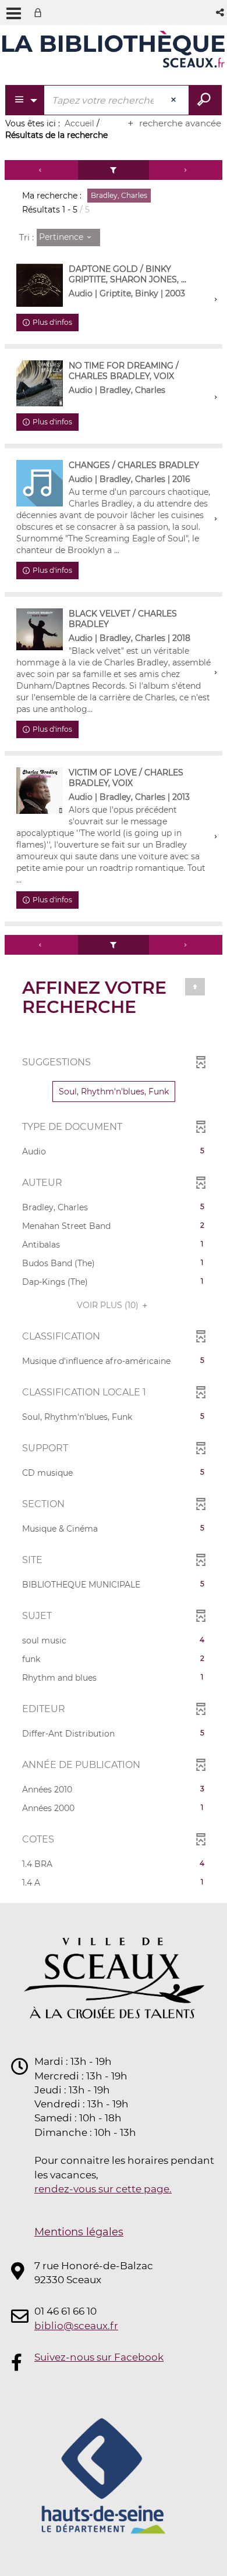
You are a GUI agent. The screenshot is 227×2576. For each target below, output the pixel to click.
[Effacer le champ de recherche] (175, 100)
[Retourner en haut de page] (195, 987)
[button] (221, 13)
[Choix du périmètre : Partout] (25, 100)
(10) (109, 1305)
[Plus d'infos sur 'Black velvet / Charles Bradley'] (40, 629)
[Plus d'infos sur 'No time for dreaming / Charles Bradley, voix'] (40, 384)
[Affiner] (114, 170)
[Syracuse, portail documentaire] (114, 51)
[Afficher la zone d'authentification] (40, 13)
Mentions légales (79, 2232)
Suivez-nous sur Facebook (99, 2357)
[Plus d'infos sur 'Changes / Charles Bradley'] (40, 483)
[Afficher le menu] (14, 13)
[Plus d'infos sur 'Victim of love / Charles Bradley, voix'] (40, 791)
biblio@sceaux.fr (76, 2326)
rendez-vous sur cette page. (103, 2189)
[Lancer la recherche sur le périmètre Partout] (205, 100)
